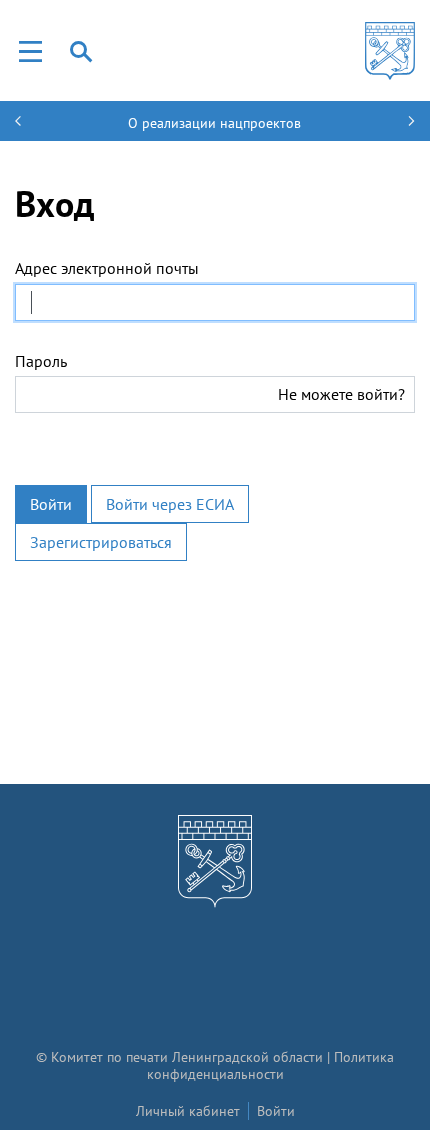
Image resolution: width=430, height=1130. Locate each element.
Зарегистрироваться (101, 542)
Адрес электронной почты (107, 268)
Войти (51, 504)
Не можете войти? (341, 394)
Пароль (41, 361)
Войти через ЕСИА (170, 504)
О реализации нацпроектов (214, 123)
